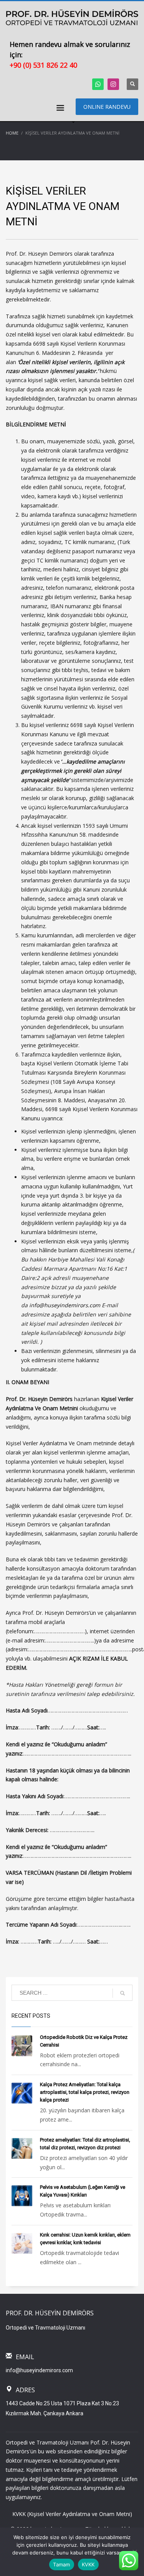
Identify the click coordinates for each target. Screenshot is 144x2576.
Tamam (61, 2564)
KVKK (88, 2564)
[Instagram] (113, 84)
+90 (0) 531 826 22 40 (43, 65)
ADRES (25, 2390)
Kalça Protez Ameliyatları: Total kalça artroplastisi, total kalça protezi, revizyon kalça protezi (85, 2092)
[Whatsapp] (98, 84)
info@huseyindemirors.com (39, 2370)
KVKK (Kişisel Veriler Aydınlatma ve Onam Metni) (72, 2514)
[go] (122, 1993)
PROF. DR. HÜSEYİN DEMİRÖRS (50, 2313)
